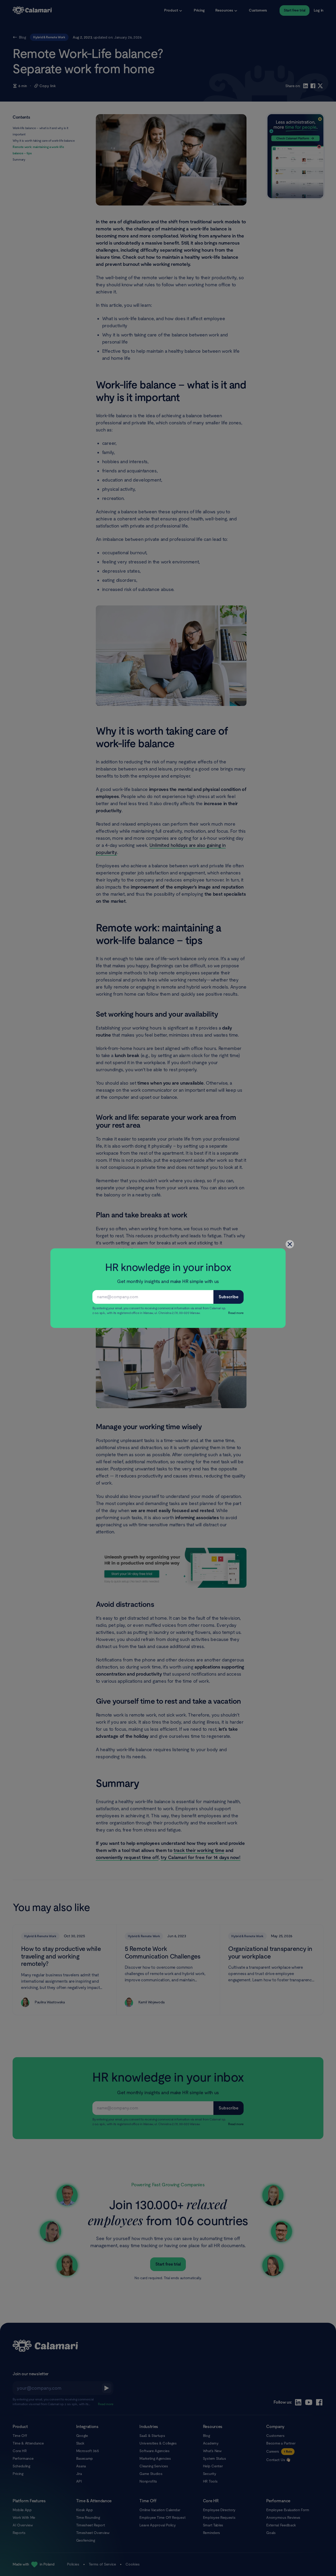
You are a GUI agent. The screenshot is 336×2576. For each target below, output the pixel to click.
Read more (236, 1313)
